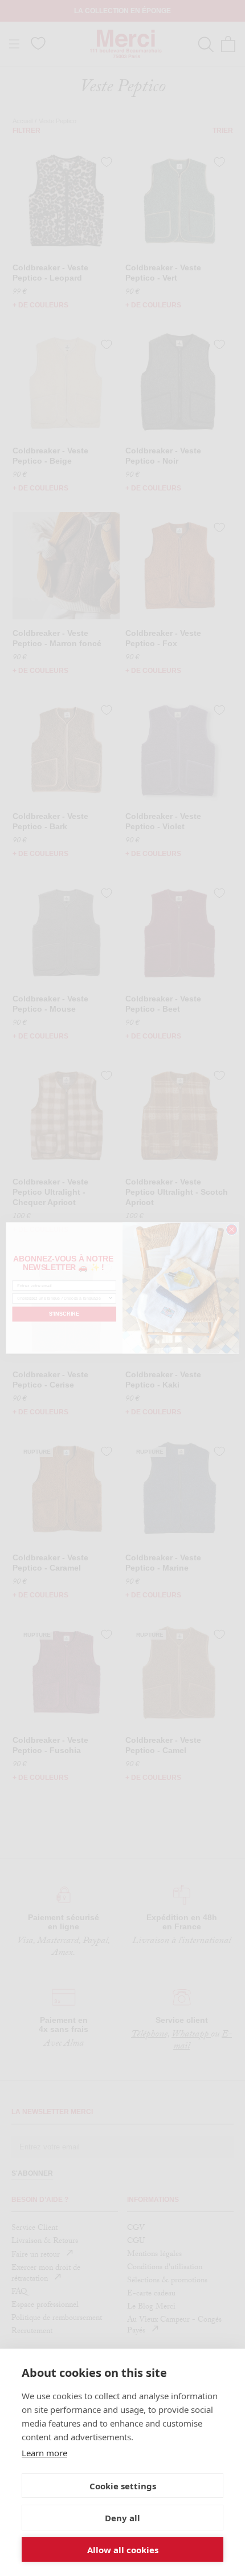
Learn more (44, 2453)
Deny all (122, 2518)
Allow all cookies (123, 2550)
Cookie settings (123, 2486)
